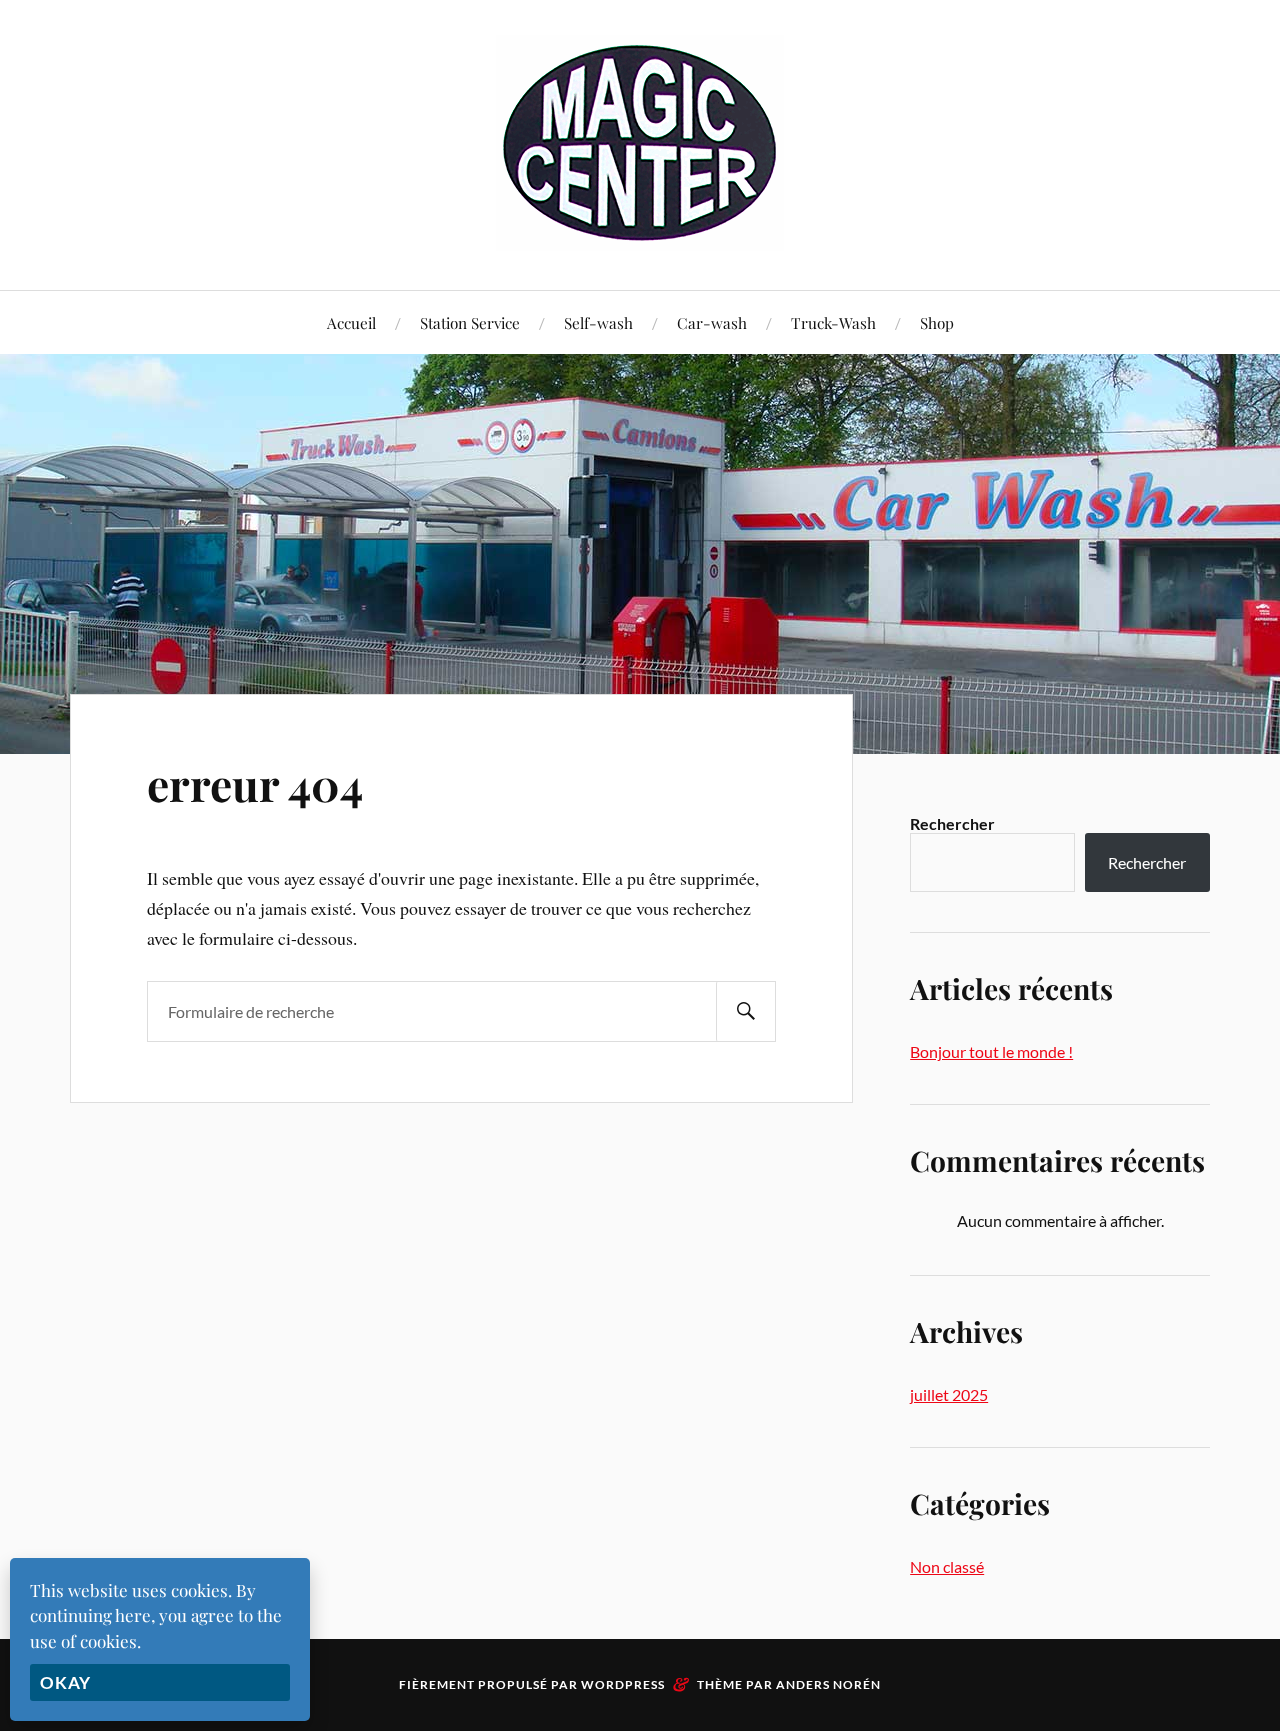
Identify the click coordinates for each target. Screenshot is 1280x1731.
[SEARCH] (746, 1011)
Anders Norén (828, 1684)
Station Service (470, 322)
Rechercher (952, 823)
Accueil (351, 322)
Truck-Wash (833, 322)
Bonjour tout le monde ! (991, 1051)
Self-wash (598, 322)
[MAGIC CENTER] (640, 143)
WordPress (623, 1684)
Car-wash (712, 322)
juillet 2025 (949, 1394)
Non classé (947, 1566)
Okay (65, 1682)
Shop (937, 322)
